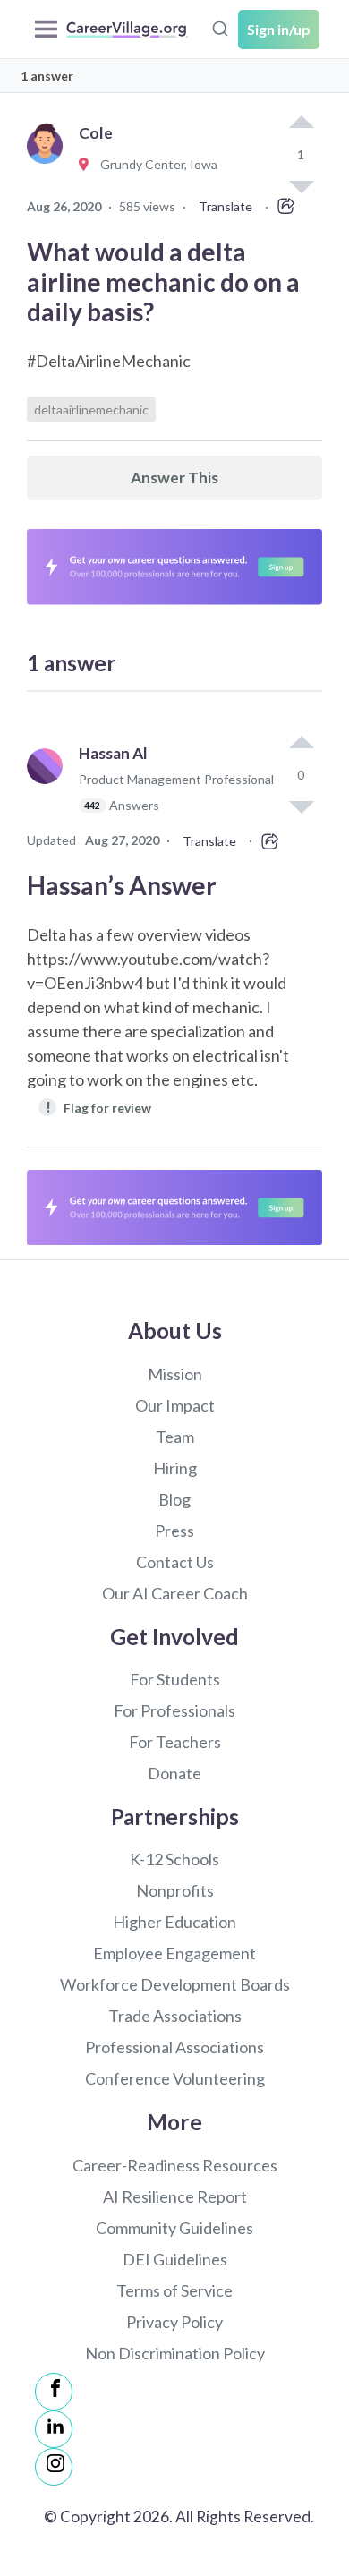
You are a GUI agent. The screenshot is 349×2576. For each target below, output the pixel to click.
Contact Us (175, 1562)
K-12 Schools (174, 1859)
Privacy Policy (174, 2322)
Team (175, 1437)
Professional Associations (174, 2047)
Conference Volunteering (175, 2078)
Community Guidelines (174, 2228)
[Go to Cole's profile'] (49, 165)
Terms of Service (174, 2290)
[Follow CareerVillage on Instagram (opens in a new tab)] (54, 2467)
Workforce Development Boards (175, 1984)
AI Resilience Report (175, 2196)
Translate (226, 206)
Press (174, 1531)
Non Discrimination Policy (175, 2353)
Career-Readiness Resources (175, 2165)
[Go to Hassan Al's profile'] (49, 787)
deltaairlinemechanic (91, 409)
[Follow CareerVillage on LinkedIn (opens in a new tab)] (54, 2429)
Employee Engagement (174, 1953)
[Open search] (220, 27)
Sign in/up (279, 29)
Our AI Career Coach (175, 1593)
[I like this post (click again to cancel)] (301, 124)
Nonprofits (175, 1890)
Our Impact (175, 1405)
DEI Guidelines (175, 2259)
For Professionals (174, 1710)
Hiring (175, 1468)
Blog (174, 1499)
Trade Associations (175, 2016)
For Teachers (175, 1742)
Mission (175, 1374)
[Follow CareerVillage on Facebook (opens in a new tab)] (54, 2392)
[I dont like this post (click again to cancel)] (301, 806)
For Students (175, 1679)
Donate (174, 1773)
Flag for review (99, 1107)
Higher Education (174, 1922)
